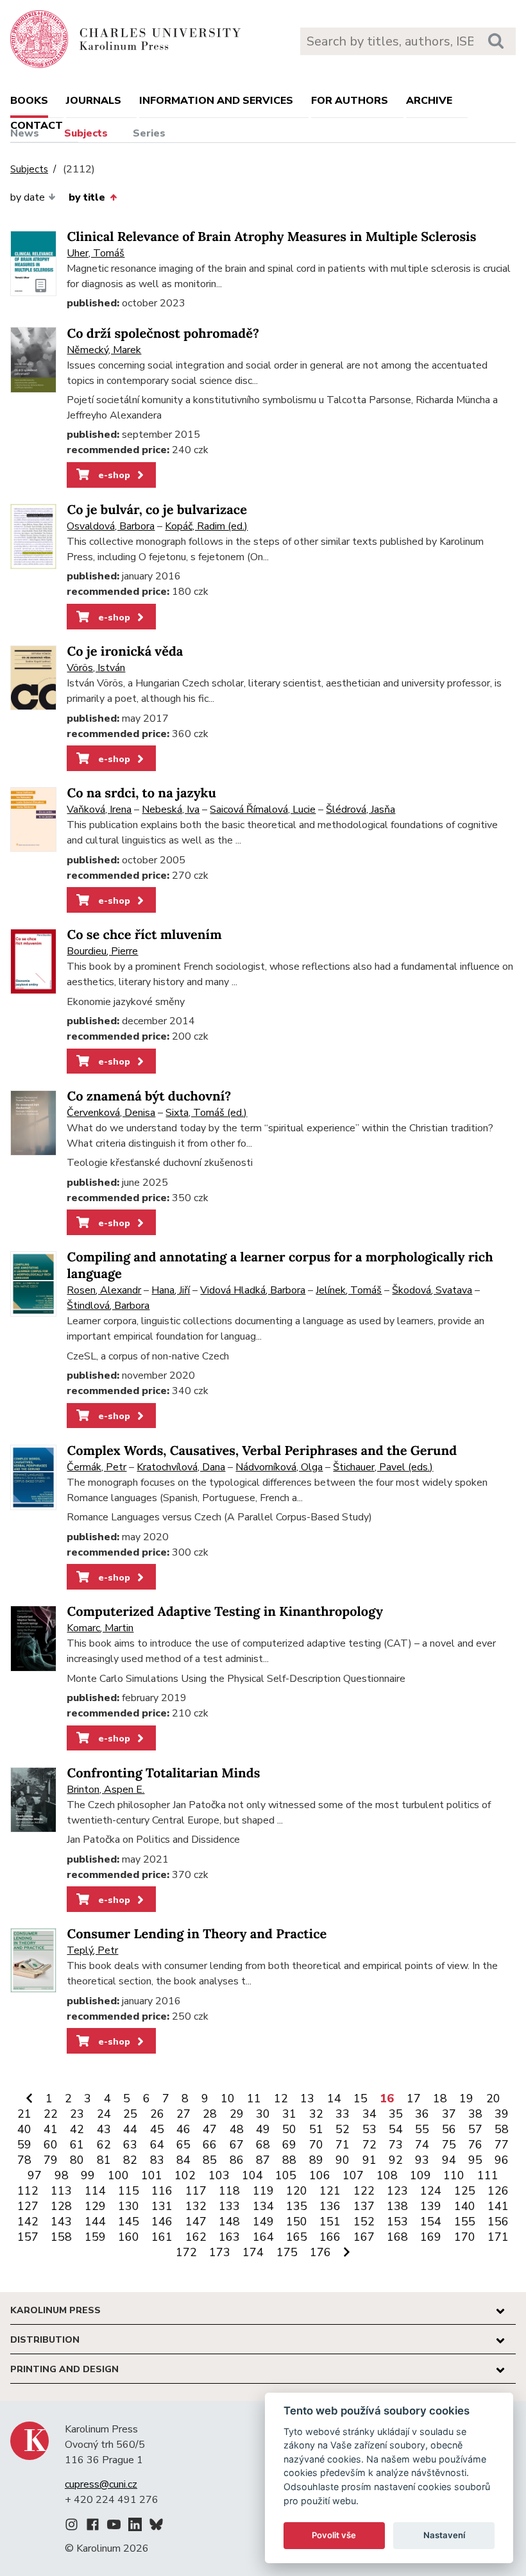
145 (129, 2222)
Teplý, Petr (92, 1950)
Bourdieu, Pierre (102, 951)
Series (149, 133)
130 (129, 2206)
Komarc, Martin (100, 1628)
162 (196, 2237)
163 (229, 2237)
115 (129, 2191)
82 (130, 2160)
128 (61, 2206)
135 (297, 2206)
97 (35, 2175)
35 (396, 2114)
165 (297, 2237)
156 (498, 2222)
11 (254, 2098)
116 (162, 2191)
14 (334, 2098)
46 (183, 2129)
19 (466, 2098)
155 (465, 2222)
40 (24, 2129)
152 (364, 2222)
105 (286, 2175)
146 (162, 2222)
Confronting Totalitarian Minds (163, 1773)
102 (185, 2175)
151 (330, 2222)
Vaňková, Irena (99, 810)
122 (364, 2191)
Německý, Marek (104, 350)
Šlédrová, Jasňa (361, 810)
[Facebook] (93, 2527)
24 (104, 2114)
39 (502, 2114)
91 (369, 2160)
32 (316, 2114)
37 (449, 2114)
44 (130, 2129)
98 (62, 2175)
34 (369, 2114)
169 (431, 2237)
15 (361, 2098)
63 (130, 2145)
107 (353, 2175)
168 (397, 2237)
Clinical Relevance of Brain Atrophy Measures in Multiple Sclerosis (271, 237)
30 (263, 2114)
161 (162, 2237)
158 (61, 2237)
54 (396, 2129)
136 (330, 2206)
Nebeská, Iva (171, 810)
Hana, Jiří (171, 1290)
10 (228, 2098)
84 (183, 2160)
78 (24, 2160)
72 (369, 2145)
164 (263, 2237)
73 (396, 2145)
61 (77, 2145)
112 (28, 2191)
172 (186, 2252)
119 (263, 2191)
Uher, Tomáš (96, 253)
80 (77, 2160)
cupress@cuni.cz (101, 2484)
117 (196, 2191)
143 (61, 2222)
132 (196, 2206)
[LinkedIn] (135, 2527)
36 (422, 2114)
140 (465, 2206)
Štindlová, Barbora (108, 1306)
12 (281, 2098)
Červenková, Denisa (111, 1113)
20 (493, 2098)
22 (51, 2114)
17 (414, 2098)
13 (307, 2098)
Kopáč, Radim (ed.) (206, 526)
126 (498, 2191)
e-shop (113, 475)
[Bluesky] (156, 2527)
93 (422, 2160)
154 (431, 2222)
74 (422, 2145)
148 (229, 2222)
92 (396, 2160)
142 (28, 2222)
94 (449, 2160)
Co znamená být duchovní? (149, 1096)
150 (297, 2222)
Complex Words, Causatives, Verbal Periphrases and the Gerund (262, 1451)
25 (130, 2114)
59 (24, 2145)
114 (95, 2191)
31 (289, 2114)
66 (210, 2145)
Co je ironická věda (125, 652)
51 (316, 2129)
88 (289, 2160)
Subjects (86, 133)
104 (252, 2175)
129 (95, 2206)
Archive (429, 101)
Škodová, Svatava (432, 1290)
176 (320, 2252)
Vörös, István (96, 668)
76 (475, 2145)
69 (289, 2145)
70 (316, 2145)
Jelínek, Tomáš (349, 1290)
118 (229, 2191)
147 (196, 2222)
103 (219, 2175)
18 (440, 2098)
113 (61, 2191)
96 (502, 2160)
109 (420, 2175)
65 (183, 2145)
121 (330, 2191)
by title (87, 197)
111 (488, 2175)
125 (465, 2191)
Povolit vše (334, 2535)
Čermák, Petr (97, 1467)
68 (263, 2145)
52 (343, 2129)
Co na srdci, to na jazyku (141, 793)
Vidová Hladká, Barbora (253, 1290)
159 (95, 2237)
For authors (350, 101)
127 (28, 2206)
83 (157, 2160)
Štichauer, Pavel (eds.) (383, 1467)
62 (104, 2145)
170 (465, 2237)
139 (431, 2206)
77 (502, 2145)
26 (157, 2114)
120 (297, 2191)
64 (157, 2145)
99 (88, 2175)
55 (422, 2129)
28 (210, 2114)
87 (263, 2160)
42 (77, 2129)
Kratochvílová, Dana (181, 1467)
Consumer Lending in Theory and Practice (197, 1934)
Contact (37, 126)
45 (157, 2129)
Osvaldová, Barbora (111, 526)
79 (51, 2160)
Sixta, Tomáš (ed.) (206, 1113)
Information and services (216, 101)
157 (28, 2237)
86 (237, 2160)
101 (152, 2175)
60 (51, 2145)
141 (498, 2206)
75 (449, 2145)
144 (95, 2222)
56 (449, 2129)
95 (475, 2160)
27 (183, 2114)
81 (104, 2160)
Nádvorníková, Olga (279, 1467)
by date (28, 197)
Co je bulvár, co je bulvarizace (157, 510)
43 (104, 2129)
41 (51, 2129)
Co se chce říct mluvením (144, 935)
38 (475, 2114)
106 (320, 2175)
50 (289, 2129)
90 (343, 2160)
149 (263, 2222)
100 (118, 2175)
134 (263, 2206)
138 (397, 2206)
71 (343, 2145)
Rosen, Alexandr (104, 1290)
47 (210, 2129)
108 (387, 2175)
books (29, 101)
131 (162, 2206)
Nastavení (444, 2535)
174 (253, 2252)
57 (475, 2129)
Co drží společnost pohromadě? (163, 334)
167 (364, 2237)
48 (237, 2129)
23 (77, 2114)
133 (229, 2206)
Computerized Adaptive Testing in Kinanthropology (225, 1612)
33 (343, 2114)
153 (397, 2222)
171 (498, 2237)
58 (502, 2129)
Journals (94, 101)
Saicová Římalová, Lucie (263, 810)
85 (210, 2160)
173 (220, 2252)
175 (287, 2252)
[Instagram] (72, 2527)
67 (237, 2145)
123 (397, 2191)
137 (364, 2206)
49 (263, 2129)
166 (330, 2237)
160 (129, 2237)
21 (24, 2114)
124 (431, 2191)
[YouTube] (114, 2527)
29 (237, 2114)
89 (316, 2160)
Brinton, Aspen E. (106, 1790)
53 (369, 2129)
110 (454, 2175)
